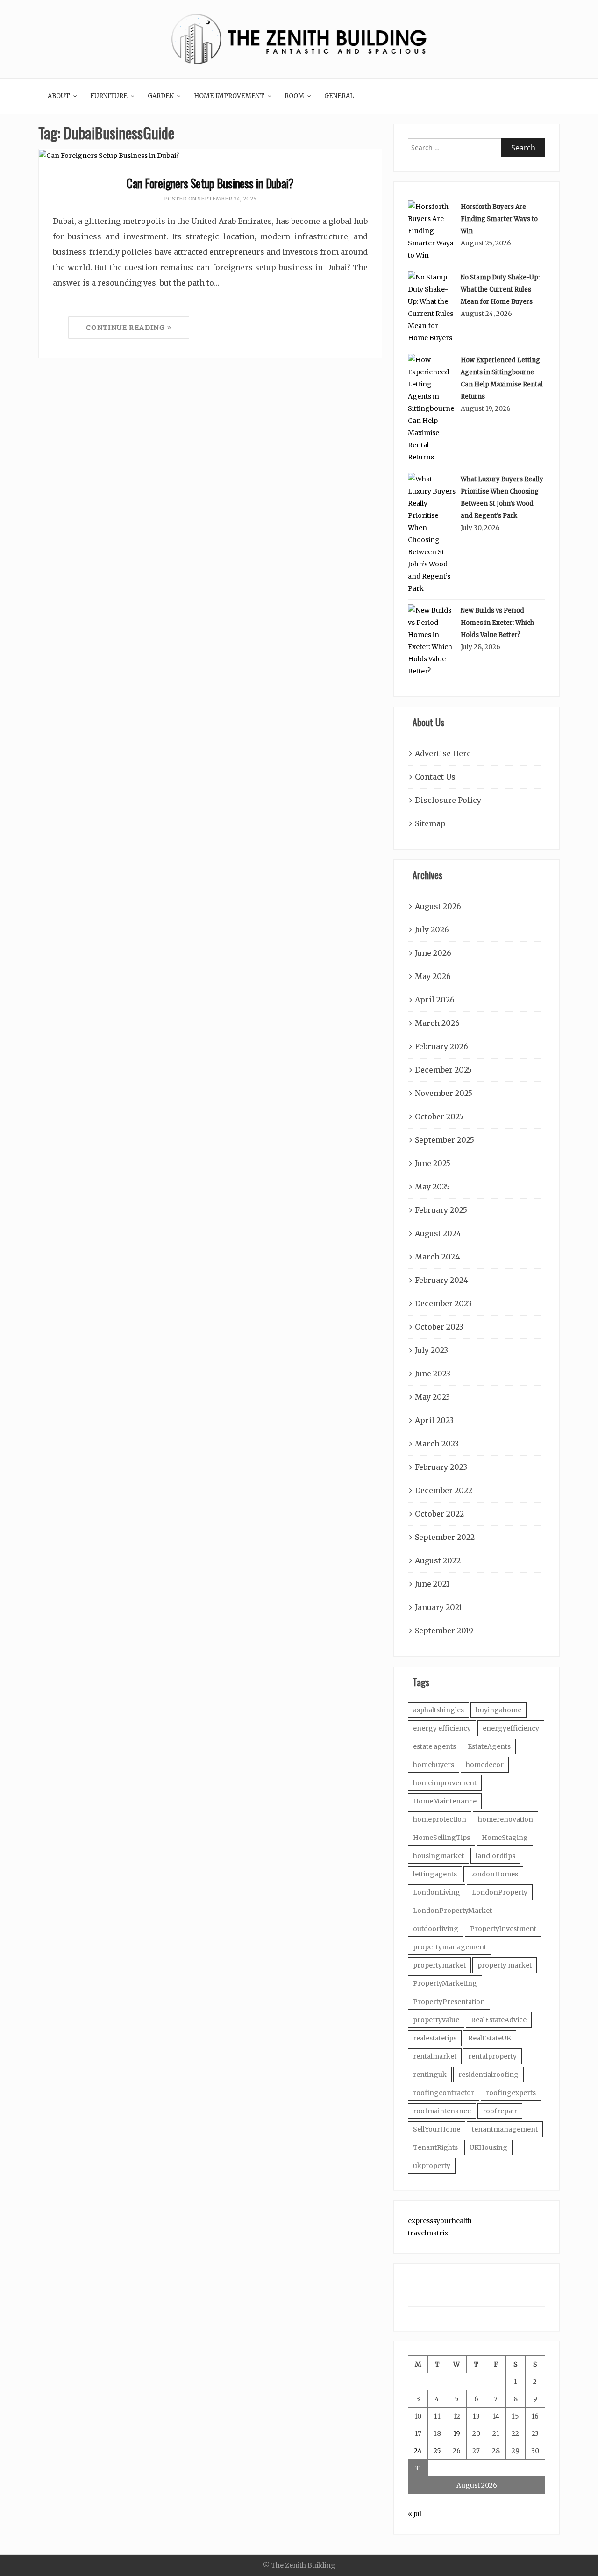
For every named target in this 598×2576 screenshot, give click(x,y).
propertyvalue (436, 2020)
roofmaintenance (442, 2111)
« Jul (415, 2514)
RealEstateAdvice (499, 2020)
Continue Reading (127, 328)
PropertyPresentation (449, 2002)
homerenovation (505, 1819)
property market (505, 1965)
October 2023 (439, 1327)
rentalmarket (435, 2056)
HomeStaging (505, 1838)
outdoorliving (436, 1929)
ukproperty (432, 2166)
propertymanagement (450, 1947)
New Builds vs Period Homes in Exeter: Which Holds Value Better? (497, 623)
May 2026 (433, 976)
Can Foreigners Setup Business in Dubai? (210, 183)
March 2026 (437, 1023)
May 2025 (432, 1187)
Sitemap (430, 823)
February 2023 (441, 1467)
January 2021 (438, 1607)
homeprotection (440, 1819)
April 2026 (435, 1000)
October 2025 (439, 1116)
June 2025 (433, 1163)
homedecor (485, 1765)
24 (418, 2451)
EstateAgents (489, 1746)
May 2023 (432, 1397)
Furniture (109, 96)
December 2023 (443, 1303)
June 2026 (433, 953)
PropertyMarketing (445, 1983)
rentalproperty (492, 2056)
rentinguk (430, 2075)
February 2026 (441, 1046)
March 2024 (437, 1257)
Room (294, 96)
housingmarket (438, 1856)
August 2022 (438, 1560)
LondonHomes (493, 1874)
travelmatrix (428, 2233)
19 (457, 2433)
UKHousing (488, 2147)
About (59, 96)
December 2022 (444, 1490)
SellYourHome (437, 2129)
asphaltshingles (438, 1710)
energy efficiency (442, 1728)
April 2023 (434, 1420)
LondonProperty (500, 1892)
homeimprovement (445, 1783)
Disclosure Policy (448, 800)
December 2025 (443, 1070)
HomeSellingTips (441, 1838)
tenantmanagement (505, 2129)
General (339, 96)
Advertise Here (443, 753)
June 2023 (433, 1374)
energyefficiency (511, 1728)
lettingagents (435, 1874)
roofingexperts (511, 2093)
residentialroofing (488, 2075)
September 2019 (444, 1631)
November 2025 (444, 1093)
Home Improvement (229, 96)
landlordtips (495, 1856)
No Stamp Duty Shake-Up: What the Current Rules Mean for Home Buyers (500, 290)
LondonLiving (437, 1892)
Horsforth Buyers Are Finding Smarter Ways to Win (499, 219)
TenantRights (435, 2147)
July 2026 (432, 930)
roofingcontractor (444, 2093)
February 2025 (441, 1210)
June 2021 (432, 1584)
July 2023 (431, 1350)
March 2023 (437, 1444)
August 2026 (438, 906)
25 (437, 2451)
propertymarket (439, 1965)
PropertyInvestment (503, 1929)
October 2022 (439, 1514)
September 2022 (445, 1537)
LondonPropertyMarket (452, 1911)
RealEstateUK (490, 2038)
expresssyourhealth (440, 2221)
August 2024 (438, 1233)
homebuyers (434, 1765)
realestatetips (435, 2038)
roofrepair (500, 2111)
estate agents (434, 1746)
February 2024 (441, 1280)
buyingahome (498, 1710)
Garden (161, 96)
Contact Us (435, 777)
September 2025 (445, 1140)
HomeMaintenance (445, 1801)
